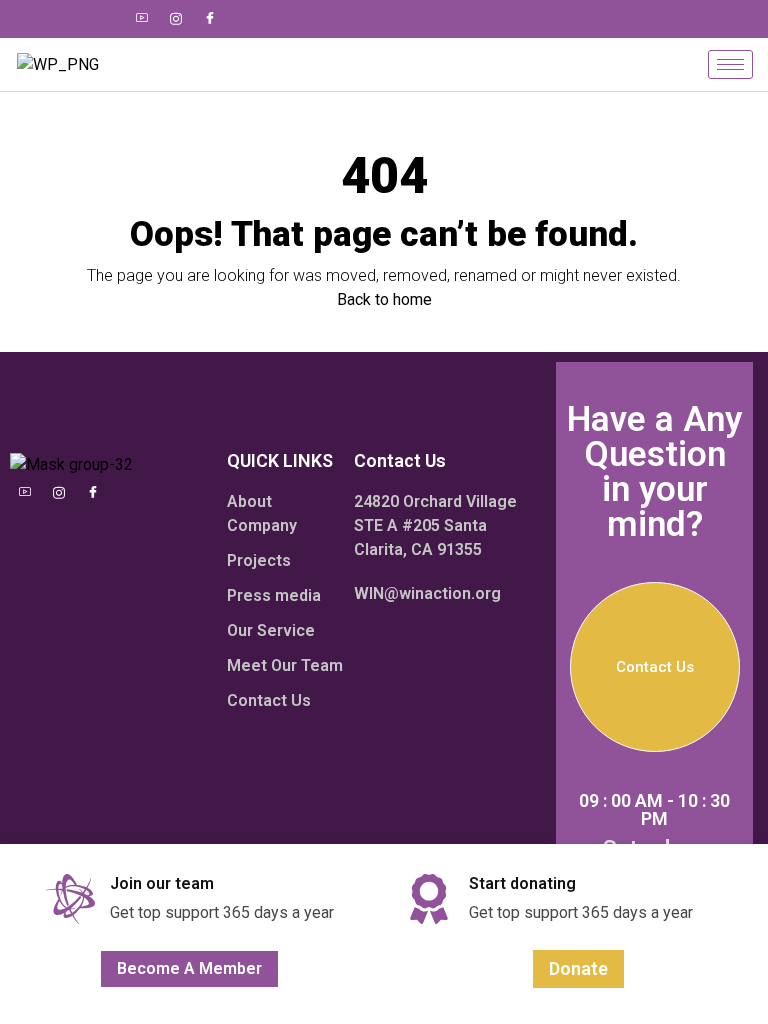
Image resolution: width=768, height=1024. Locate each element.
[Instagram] (176, 19)
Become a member (189, 968)
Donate (578, 968)
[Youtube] (142, 19)
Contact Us (655, 667)
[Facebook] (210, 19)
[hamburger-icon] (730, 64)
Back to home (384, 299)
